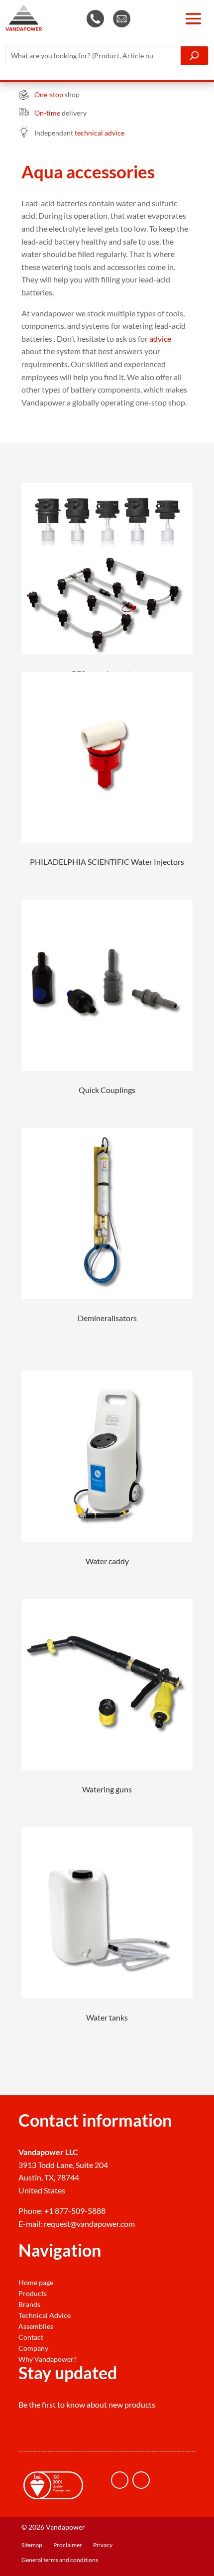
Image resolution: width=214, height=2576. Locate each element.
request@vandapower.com (89, 2224)
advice (160, 339)
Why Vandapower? (48, 2359)
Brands (29, 2305)
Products (33, 2294)
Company (33, 2348)
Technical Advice (45, 2315)
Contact (31, 2337)
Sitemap (32, 2545)
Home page (36, 2283)
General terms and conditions (60, 2560)
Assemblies (36, 2326)
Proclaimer (68, 2545)
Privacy (103, 2545)
